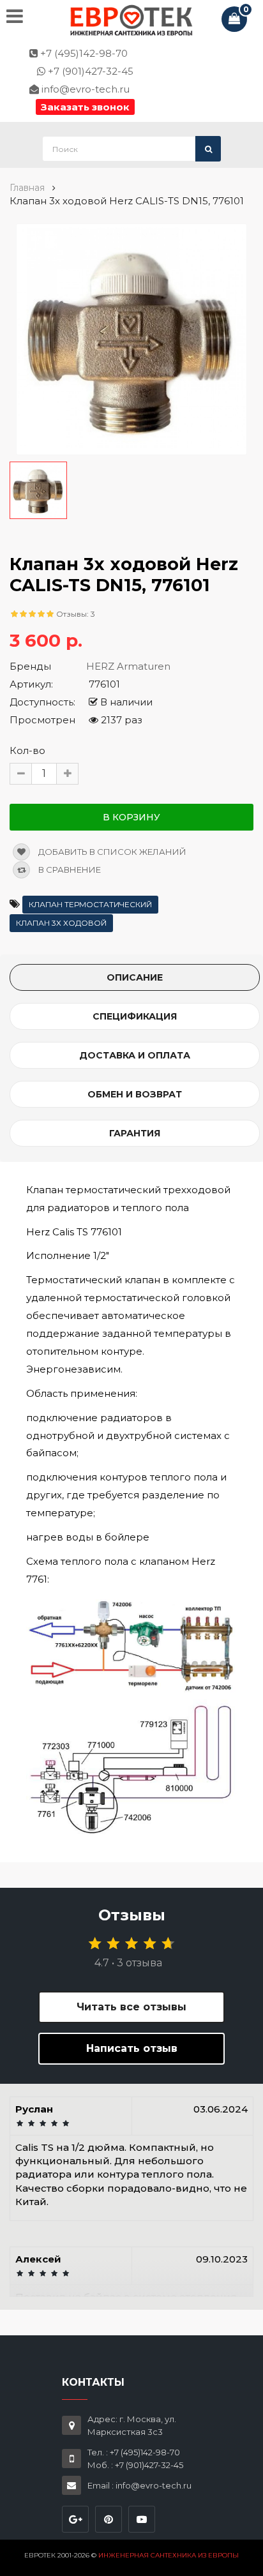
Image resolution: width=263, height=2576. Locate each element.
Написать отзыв (132, 2048)
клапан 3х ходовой (61, 923)
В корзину (131, 817)
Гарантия (135, 1133)
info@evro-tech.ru (84, 89)
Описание (135, 977)
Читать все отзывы (131, 2007)
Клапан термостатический (90, 904)
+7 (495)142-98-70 (83, 53)
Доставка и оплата (135, 1055)
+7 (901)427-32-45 (89, 71)
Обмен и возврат (135, 1094)
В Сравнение (69, 870)
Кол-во (27, 750)
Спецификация (135, 1016)
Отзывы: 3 (76, 614)
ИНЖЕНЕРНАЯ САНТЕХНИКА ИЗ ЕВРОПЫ (169, 2555)
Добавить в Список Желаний (111, 852)
